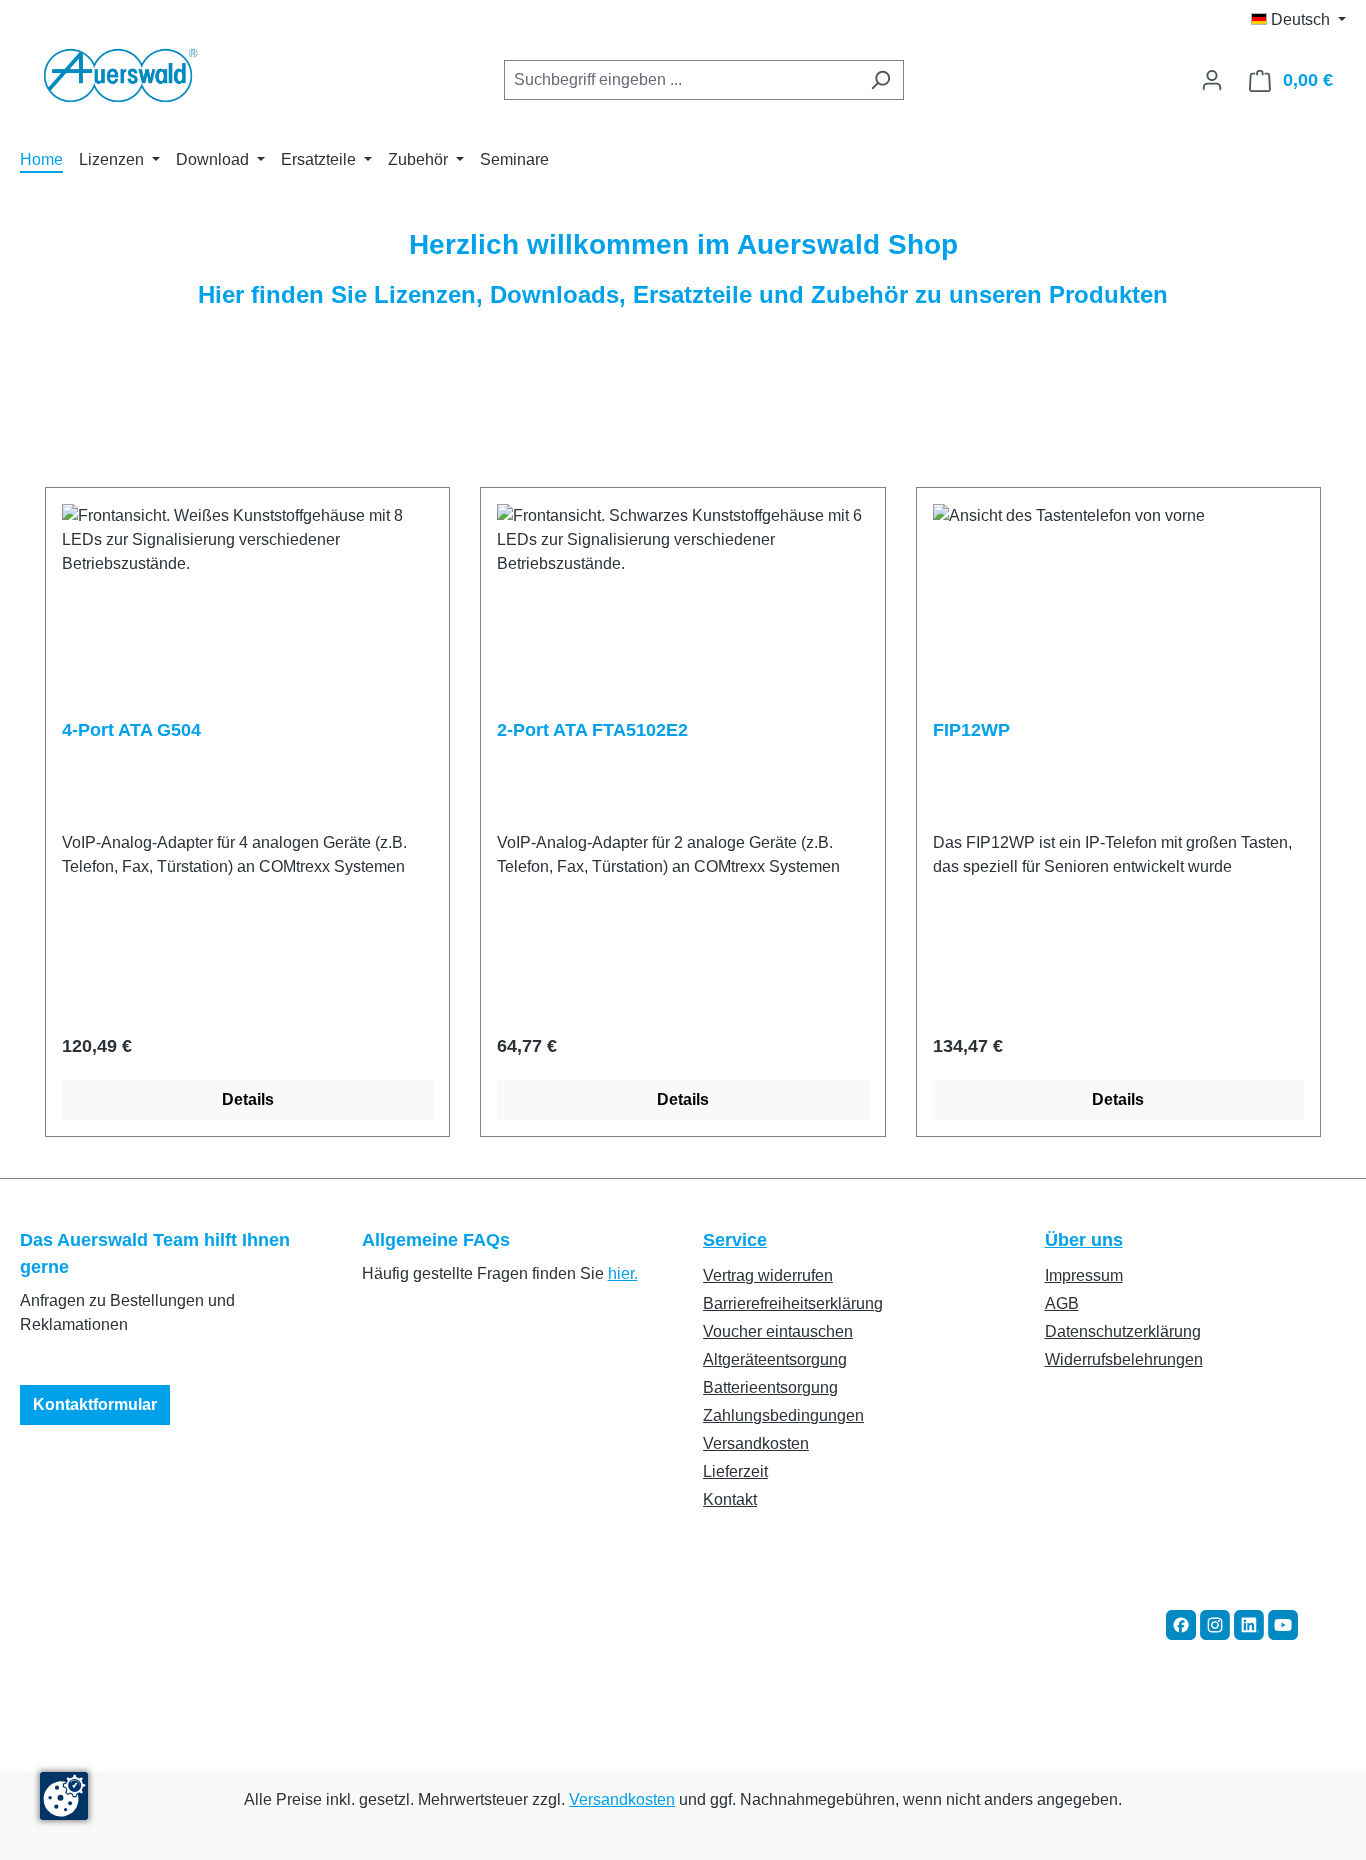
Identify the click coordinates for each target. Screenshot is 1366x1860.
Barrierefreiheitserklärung (793, 1303)
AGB (1062, 1303)
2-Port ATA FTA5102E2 (592, 730)
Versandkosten (756, 1443)
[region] (683, 812)
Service (735, 1240)
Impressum (1084, 1275)
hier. (623, 1273)
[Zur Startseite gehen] (120, 76)
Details (248, 1099)
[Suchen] (880, 80)
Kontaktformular (95, 1404)
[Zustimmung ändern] (64, 1796)
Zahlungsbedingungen (783, 1415)
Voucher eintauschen (778, 1331)
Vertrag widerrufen (768, 1275)
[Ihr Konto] (1212, 80)
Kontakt (730, 1499)
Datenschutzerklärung (1123, 1331)
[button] (1181, 1623)
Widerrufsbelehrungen (1124, 1359)
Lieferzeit (735, 1471)
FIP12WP (971, 730)
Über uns (1084, 1240)
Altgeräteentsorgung (775, 1359)
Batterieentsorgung (770, 1387)
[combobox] (681, 80)
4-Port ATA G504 (131, 730)
